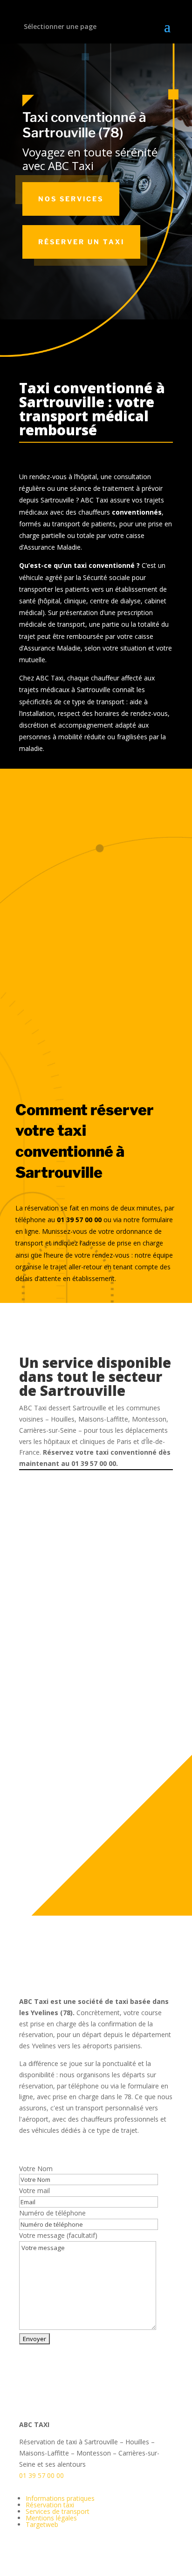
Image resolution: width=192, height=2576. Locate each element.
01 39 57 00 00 (41, 2475)
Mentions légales (51, 2518)
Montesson (109, 1837)
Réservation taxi (50, 2505)
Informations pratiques (60, 2498)
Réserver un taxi (81, 242)
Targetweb (42, 2524)
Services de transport (58, 2511)
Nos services (71, 199)
